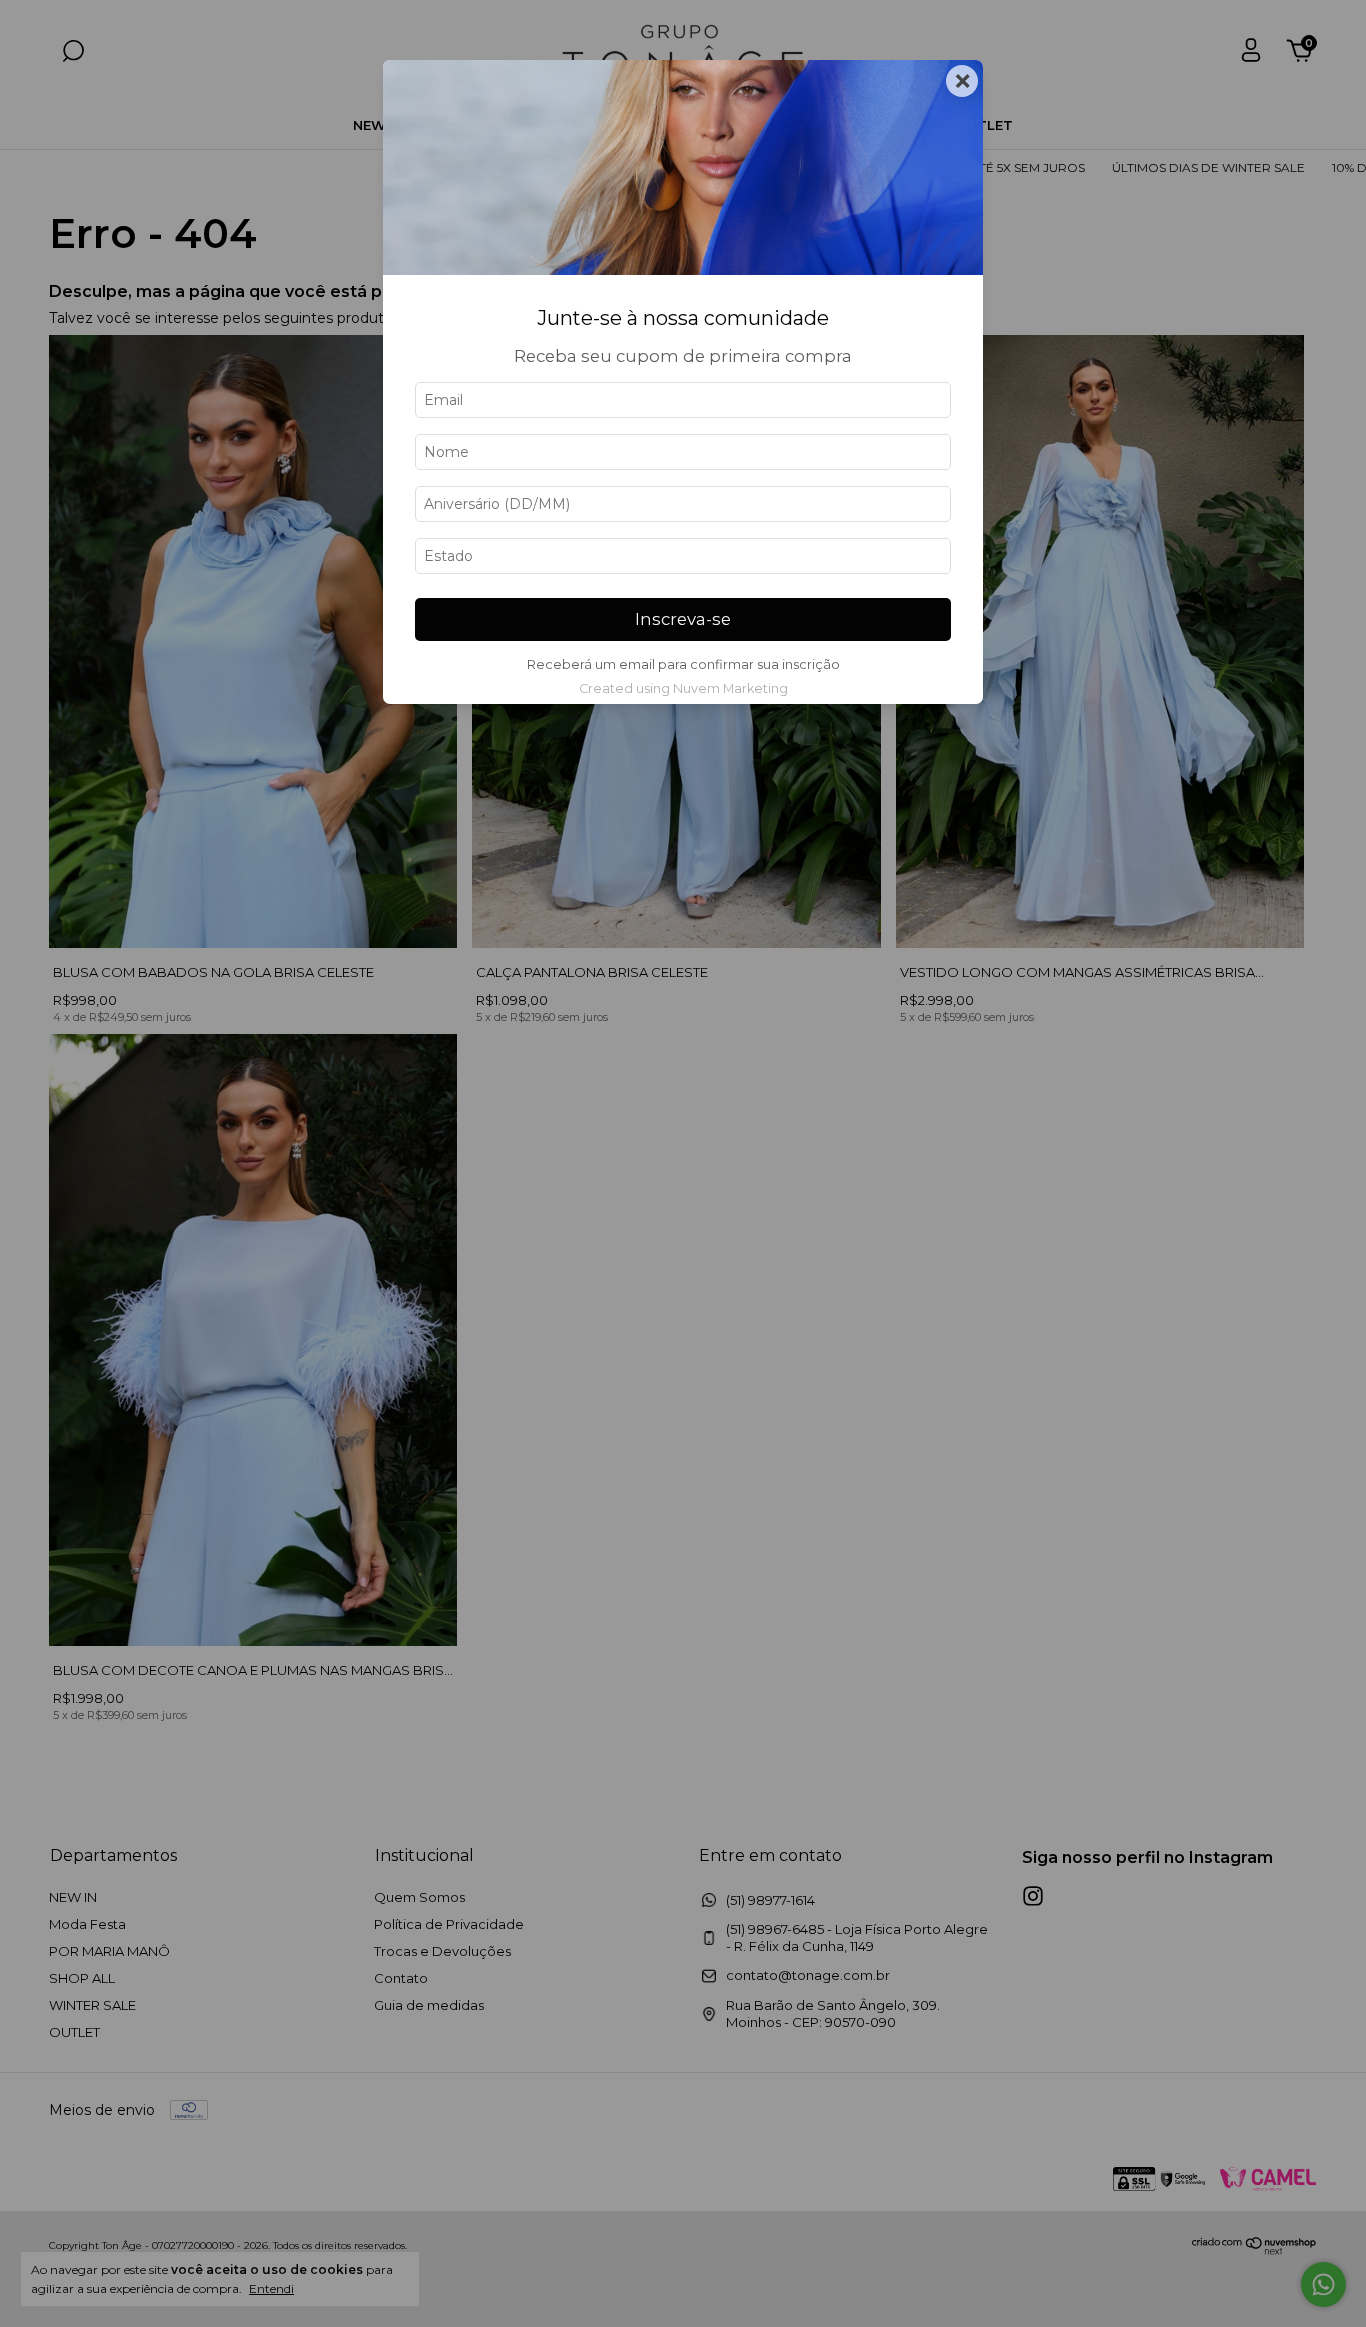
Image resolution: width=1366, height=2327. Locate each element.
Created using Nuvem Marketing (683, 688)
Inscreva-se (683, 619)
